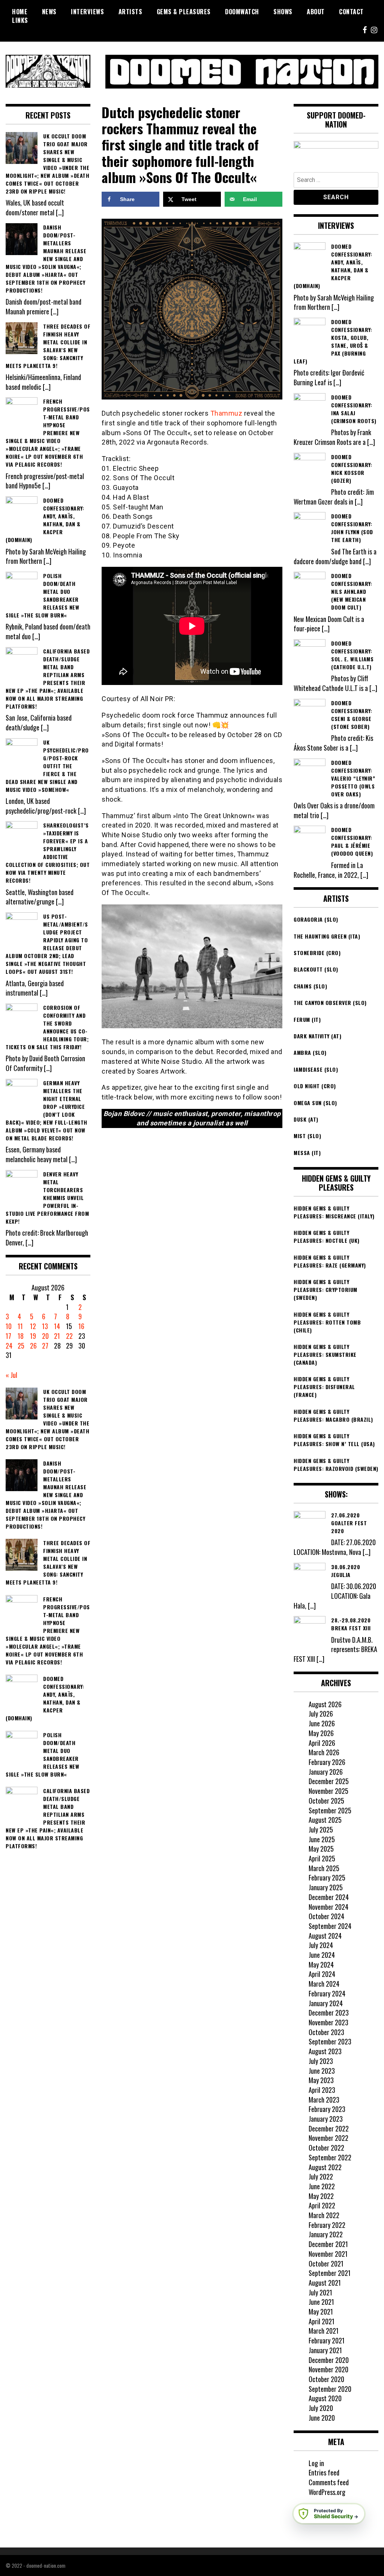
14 (57, 1326)
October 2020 (326, 2379)
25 (21, 1346)
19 (33, 1336)
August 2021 (325, 2283)
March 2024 (324, 1984)
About (316, 12)
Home (20, 12)
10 (9, 1326)
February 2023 (327, 2109)
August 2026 (325, 1704)
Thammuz (226, 413)
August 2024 (325, 1936)
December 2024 (329, 1897)
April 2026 (322, 1743)
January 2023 (326, 2119)
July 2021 (320, 2292)
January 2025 (326, 1887)
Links (20, 20)
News (49, 12)
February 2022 (327, 2225)
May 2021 (321, 2312)
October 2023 (326, 2032)
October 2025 (326, 1801)
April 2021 (322, 2321)
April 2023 (322, 2090)
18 (21, 1336)
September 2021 (330, 2273)
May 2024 (321, 1965)
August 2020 (325, 2398)
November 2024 (328, 1907)
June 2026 (322, 1723)
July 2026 (321, 1714)
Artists (130, 12)
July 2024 (321, 1945)
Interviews (87, 12)
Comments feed (329, 2482)
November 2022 (328, 2138)
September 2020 (330, 2389)
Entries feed (324, 2472)
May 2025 (321, 1849)
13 (45, 1326)
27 (45, 1346)
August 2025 (325, 1820)
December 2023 (329, 2013)
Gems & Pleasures (184, 12)
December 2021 (328, 2244)
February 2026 (327, 1762)
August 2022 (325, 2167)
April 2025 (322, 1858)
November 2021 (328, 2254)
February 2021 (327, 2340)
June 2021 (321, 2302)
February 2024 (327, 1993)
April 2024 (322, 1974)
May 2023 (321, 2080)
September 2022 (330, 2157)
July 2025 (321, 1829)
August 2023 (325, 2051)
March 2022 (324, 2215)
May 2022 (321, 2196)
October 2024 (326, 1916)
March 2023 (324, 2100)
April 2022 (322, 2205)
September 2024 (330, 1926)
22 (69, 1336)
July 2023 (321, 2061)
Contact (351, 12)
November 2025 (328, 1791)
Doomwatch (242, 12)
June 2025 (322, 1839)
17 (8, 1336)
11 (20, 1326)
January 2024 (326, 2003)
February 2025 (327, 1878)
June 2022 (322, 2186)
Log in (316, 2463)
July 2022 (321, 2176)
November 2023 (328, 2022)
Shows (283, 12)
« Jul (11, 1375)
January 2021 (325, 2350)
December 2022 (329, 2128)
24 (9, 1346)
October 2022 (326, 2148)
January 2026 (326, 1772)
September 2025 (330, 1810)
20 (45, 1336)
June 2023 (322, 2071)
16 (81, 1326)
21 (57, 1336)
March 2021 (324, 2331)
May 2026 (321, 1733)
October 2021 (326, 2264)
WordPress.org (327, 2492)
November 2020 (328, 2369)
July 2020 (321, 2408)
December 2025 (329, 1781)
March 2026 (324, 1752)
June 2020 (322, 2418)
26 (33, 1346)
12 (33, 1326)
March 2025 (324, 1868)
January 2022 (326, 2234)
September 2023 (330, 2041)
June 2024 (322, 1955)
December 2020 (329, 2360)
